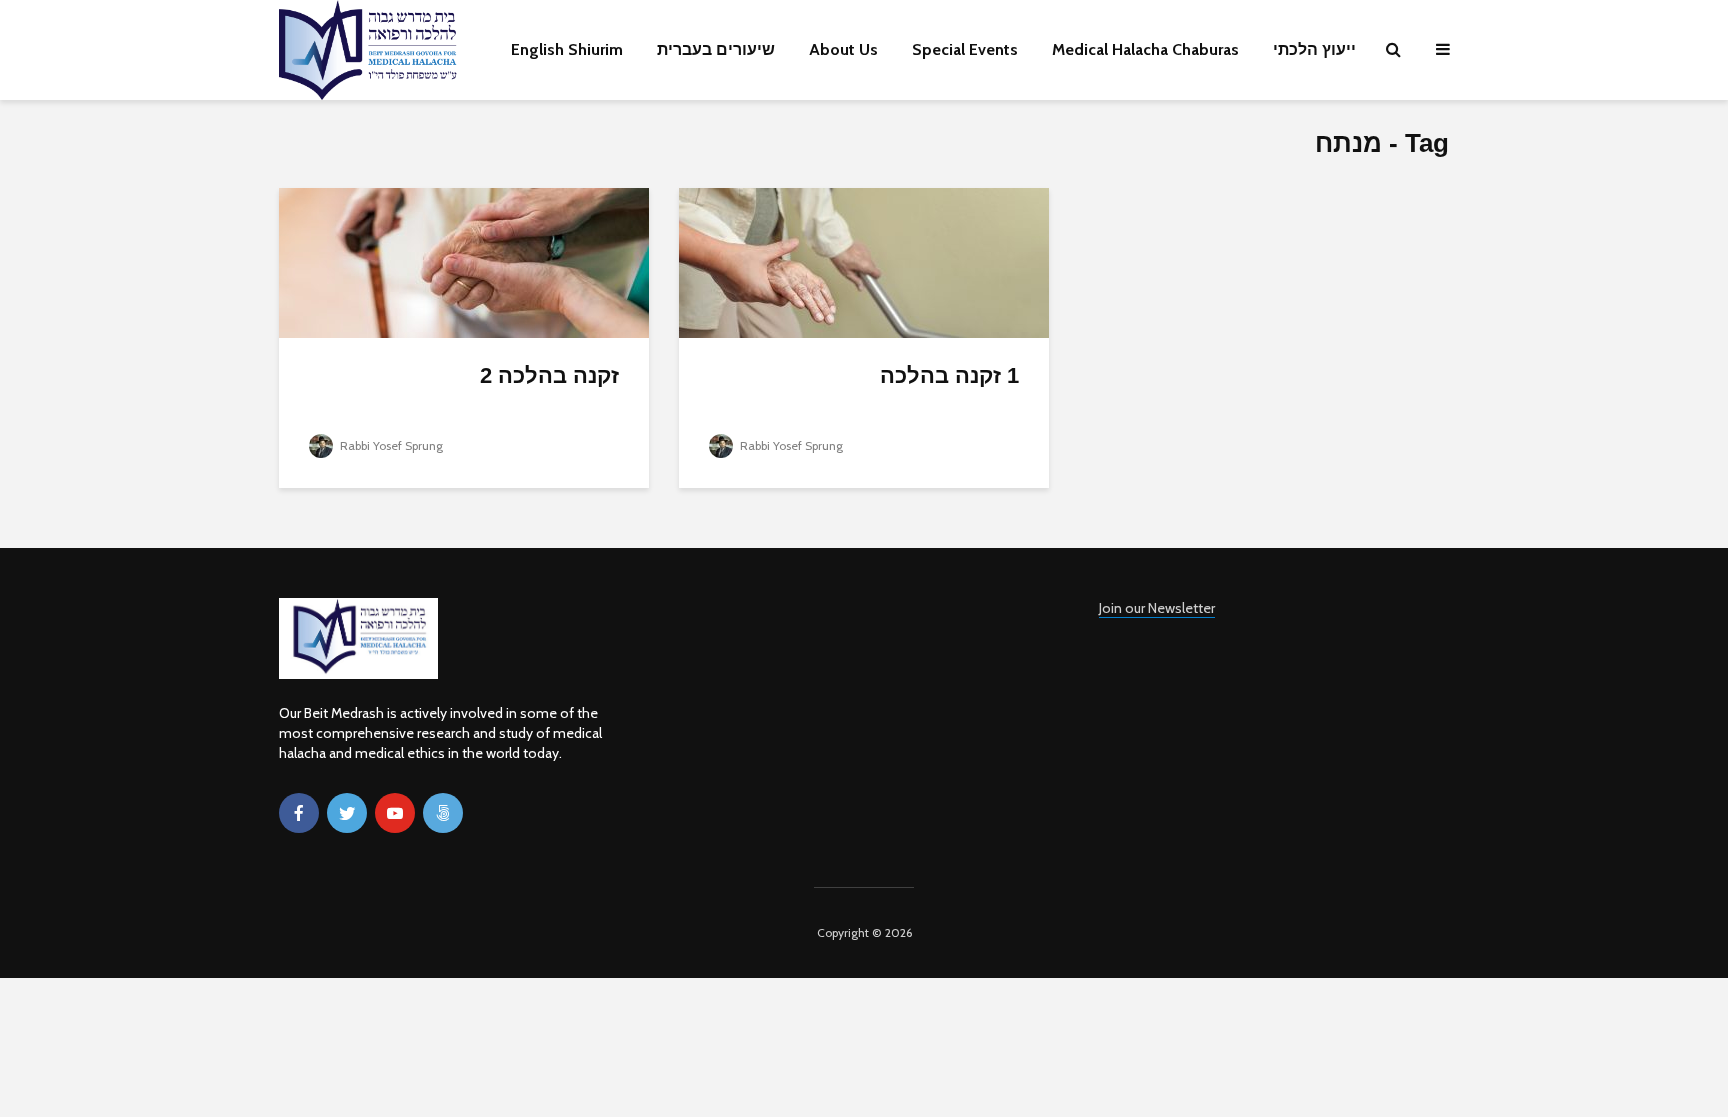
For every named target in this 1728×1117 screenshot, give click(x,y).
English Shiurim (567, 49)
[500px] (443, 813)
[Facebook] (299, 813)
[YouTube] (395, 813)
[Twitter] (347, 813)
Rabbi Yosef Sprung (390, 445)
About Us (843, 49)
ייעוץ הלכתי (1314, 49)
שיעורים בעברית (716, 49)
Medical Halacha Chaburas (1145, 49)
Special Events (965, 49)
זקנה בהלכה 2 (549, 375)
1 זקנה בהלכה (949, 375)
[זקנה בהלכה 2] (464, 261)
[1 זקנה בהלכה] (864, 261)
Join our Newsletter (1157, 608)
